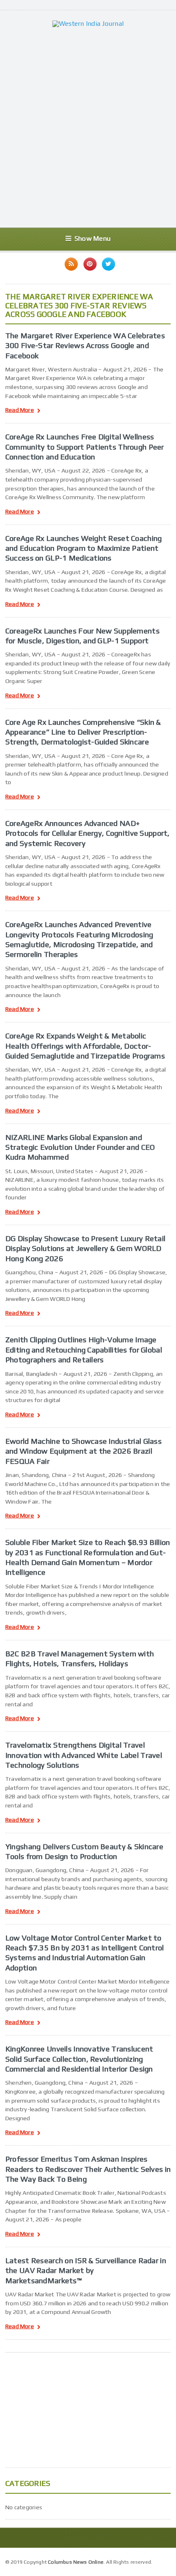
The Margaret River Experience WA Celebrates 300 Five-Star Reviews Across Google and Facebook (85, 345)
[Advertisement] (88, 127)
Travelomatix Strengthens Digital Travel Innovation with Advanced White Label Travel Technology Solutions (84, 1755)
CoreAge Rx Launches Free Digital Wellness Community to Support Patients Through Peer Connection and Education (85, 447)
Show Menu (93, 239)
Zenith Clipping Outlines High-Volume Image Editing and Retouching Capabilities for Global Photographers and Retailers (84, 1349)
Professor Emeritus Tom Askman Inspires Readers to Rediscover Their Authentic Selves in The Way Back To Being (88, 2169)
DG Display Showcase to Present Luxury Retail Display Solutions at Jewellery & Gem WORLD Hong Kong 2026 (85, 1248)
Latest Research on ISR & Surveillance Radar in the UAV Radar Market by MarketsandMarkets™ (86, 2270)
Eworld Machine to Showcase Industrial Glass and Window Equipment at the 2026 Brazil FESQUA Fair (83, 1451)
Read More (20, 410)
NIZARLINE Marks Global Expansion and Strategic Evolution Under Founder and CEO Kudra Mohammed (80, 1147)
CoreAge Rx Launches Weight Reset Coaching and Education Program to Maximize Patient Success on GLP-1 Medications (84, 548)
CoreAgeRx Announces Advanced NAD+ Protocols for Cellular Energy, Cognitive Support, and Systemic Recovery (88, 833)
